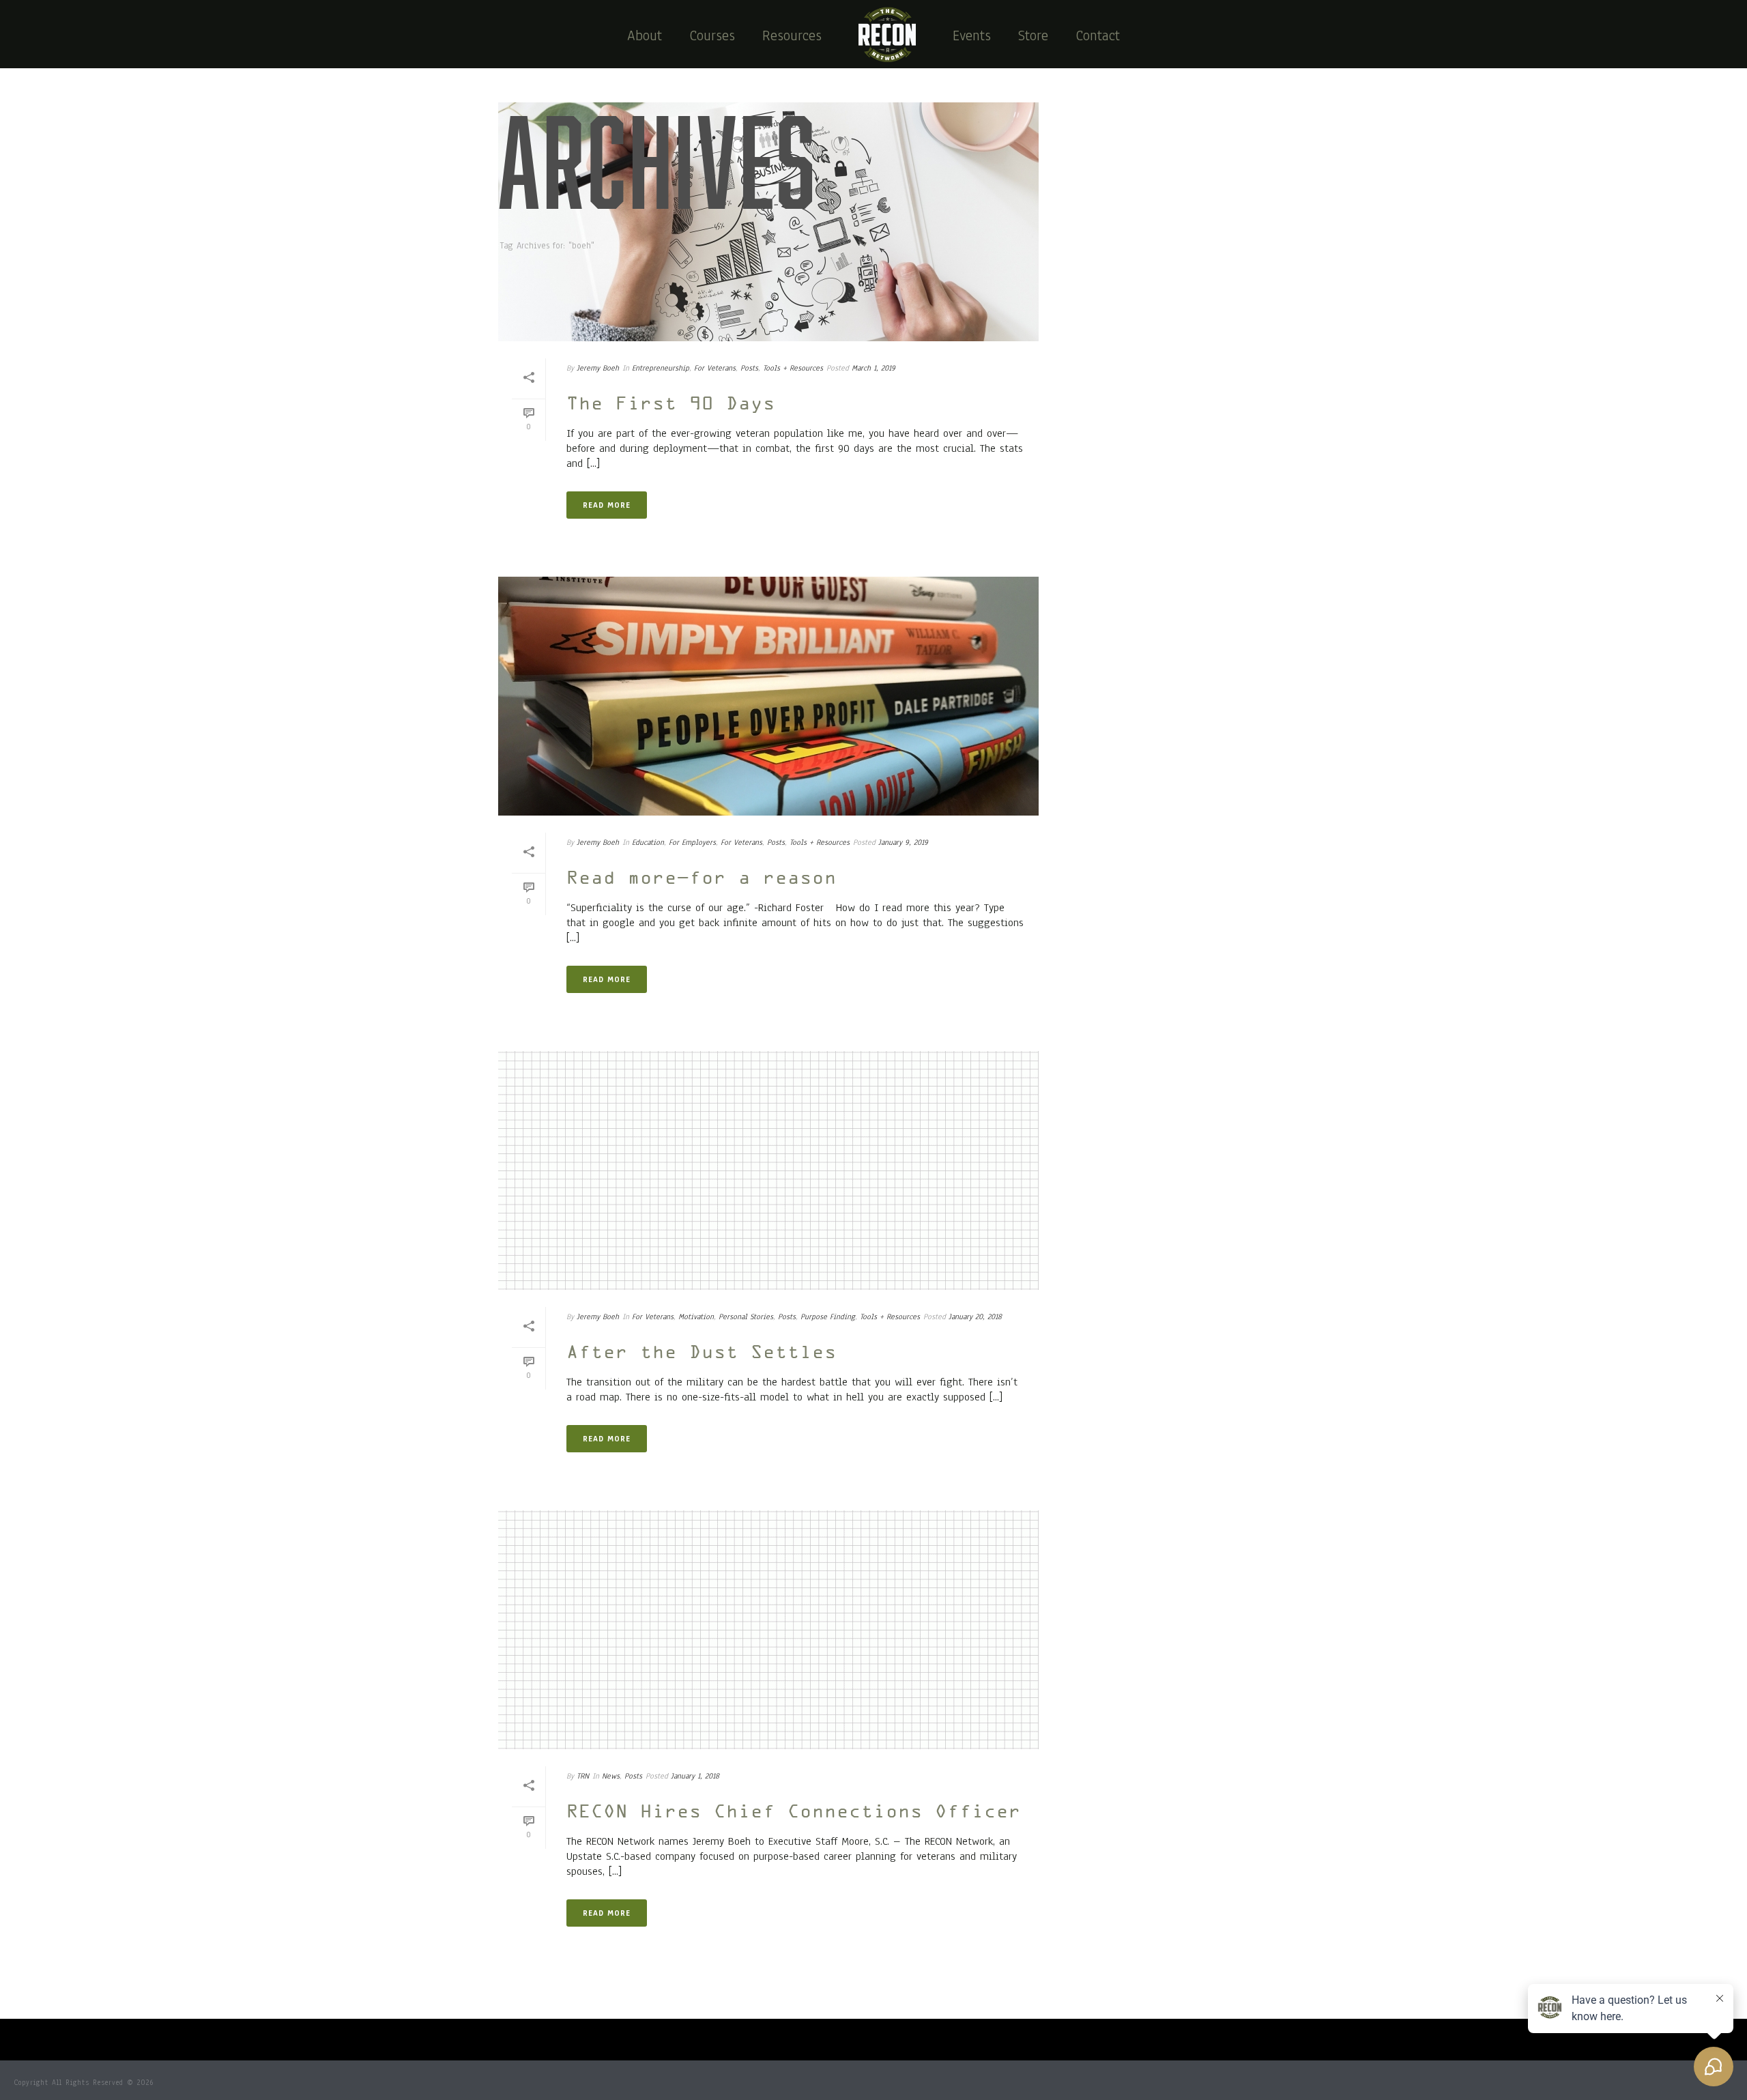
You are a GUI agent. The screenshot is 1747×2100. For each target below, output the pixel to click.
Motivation (696, 1317)
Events (972, 35)
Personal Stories (746, 1317)
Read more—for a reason (702, 879)
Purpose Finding (828, 1317)
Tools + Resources (793, 368)
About (645, 35)
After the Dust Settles (702, 1353)
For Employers (692, 842)
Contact (1098, 35)
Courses (712, 35)
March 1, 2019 (873, 368)
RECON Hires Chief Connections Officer (794, 1813)
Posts (749, 368)
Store (1033, 35)
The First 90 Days (671, 405)
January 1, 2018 (695, 1776)
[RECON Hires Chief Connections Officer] (768, 1630)
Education (648, 842)
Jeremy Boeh (598, 368)
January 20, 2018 (975, 1317)
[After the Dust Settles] (768, 1170)
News (611, 1776)
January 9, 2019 (903, 842)
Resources (792, 35)
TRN (583, 1776)
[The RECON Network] (887, 34)
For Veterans (715, 368)
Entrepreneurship (661, 368)
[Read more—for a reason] (768, 696)
